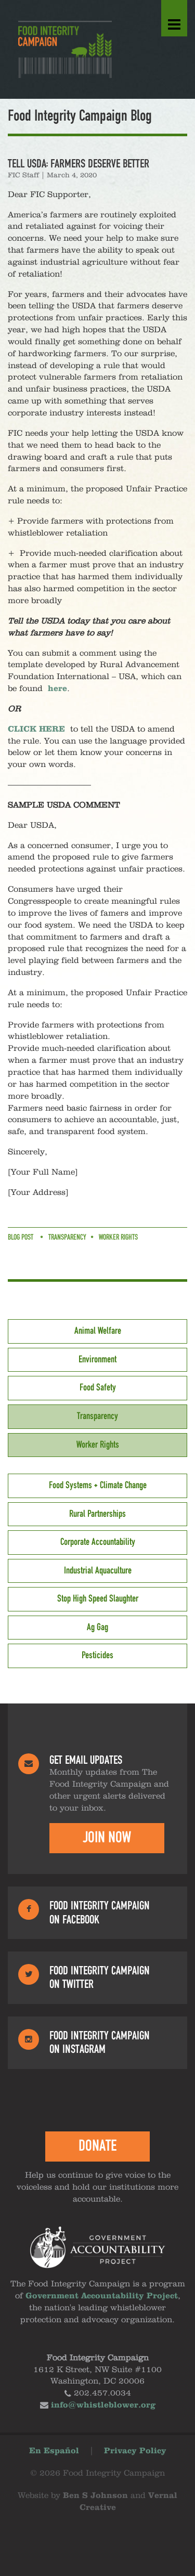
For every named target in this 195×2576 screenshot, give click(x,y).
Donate (97, 2146)
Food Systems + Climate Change (98, 1486)
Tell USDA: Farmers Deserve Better (79, 164)
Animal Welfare (98, 1331)
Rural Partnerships (97, 1514)
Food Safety (98, 1388)
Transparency (67, 1238)
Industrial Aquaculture (98, 1571)
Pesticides (97, 1656)
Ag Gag (97, 1628)
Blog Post (21, 1238)
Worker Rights (118, 1238)
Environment (97, 1360)
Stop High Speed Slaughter (98, 1599)
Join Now (107, 1838)
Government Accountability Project (102, 2296)
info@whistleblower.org (103, 2405)
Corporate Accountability (98, 1542)
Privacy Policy (135, 2451)
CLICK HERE (36, 730)
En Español (54, 2451)
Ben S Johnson (95, 2496)
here (57, 689)
